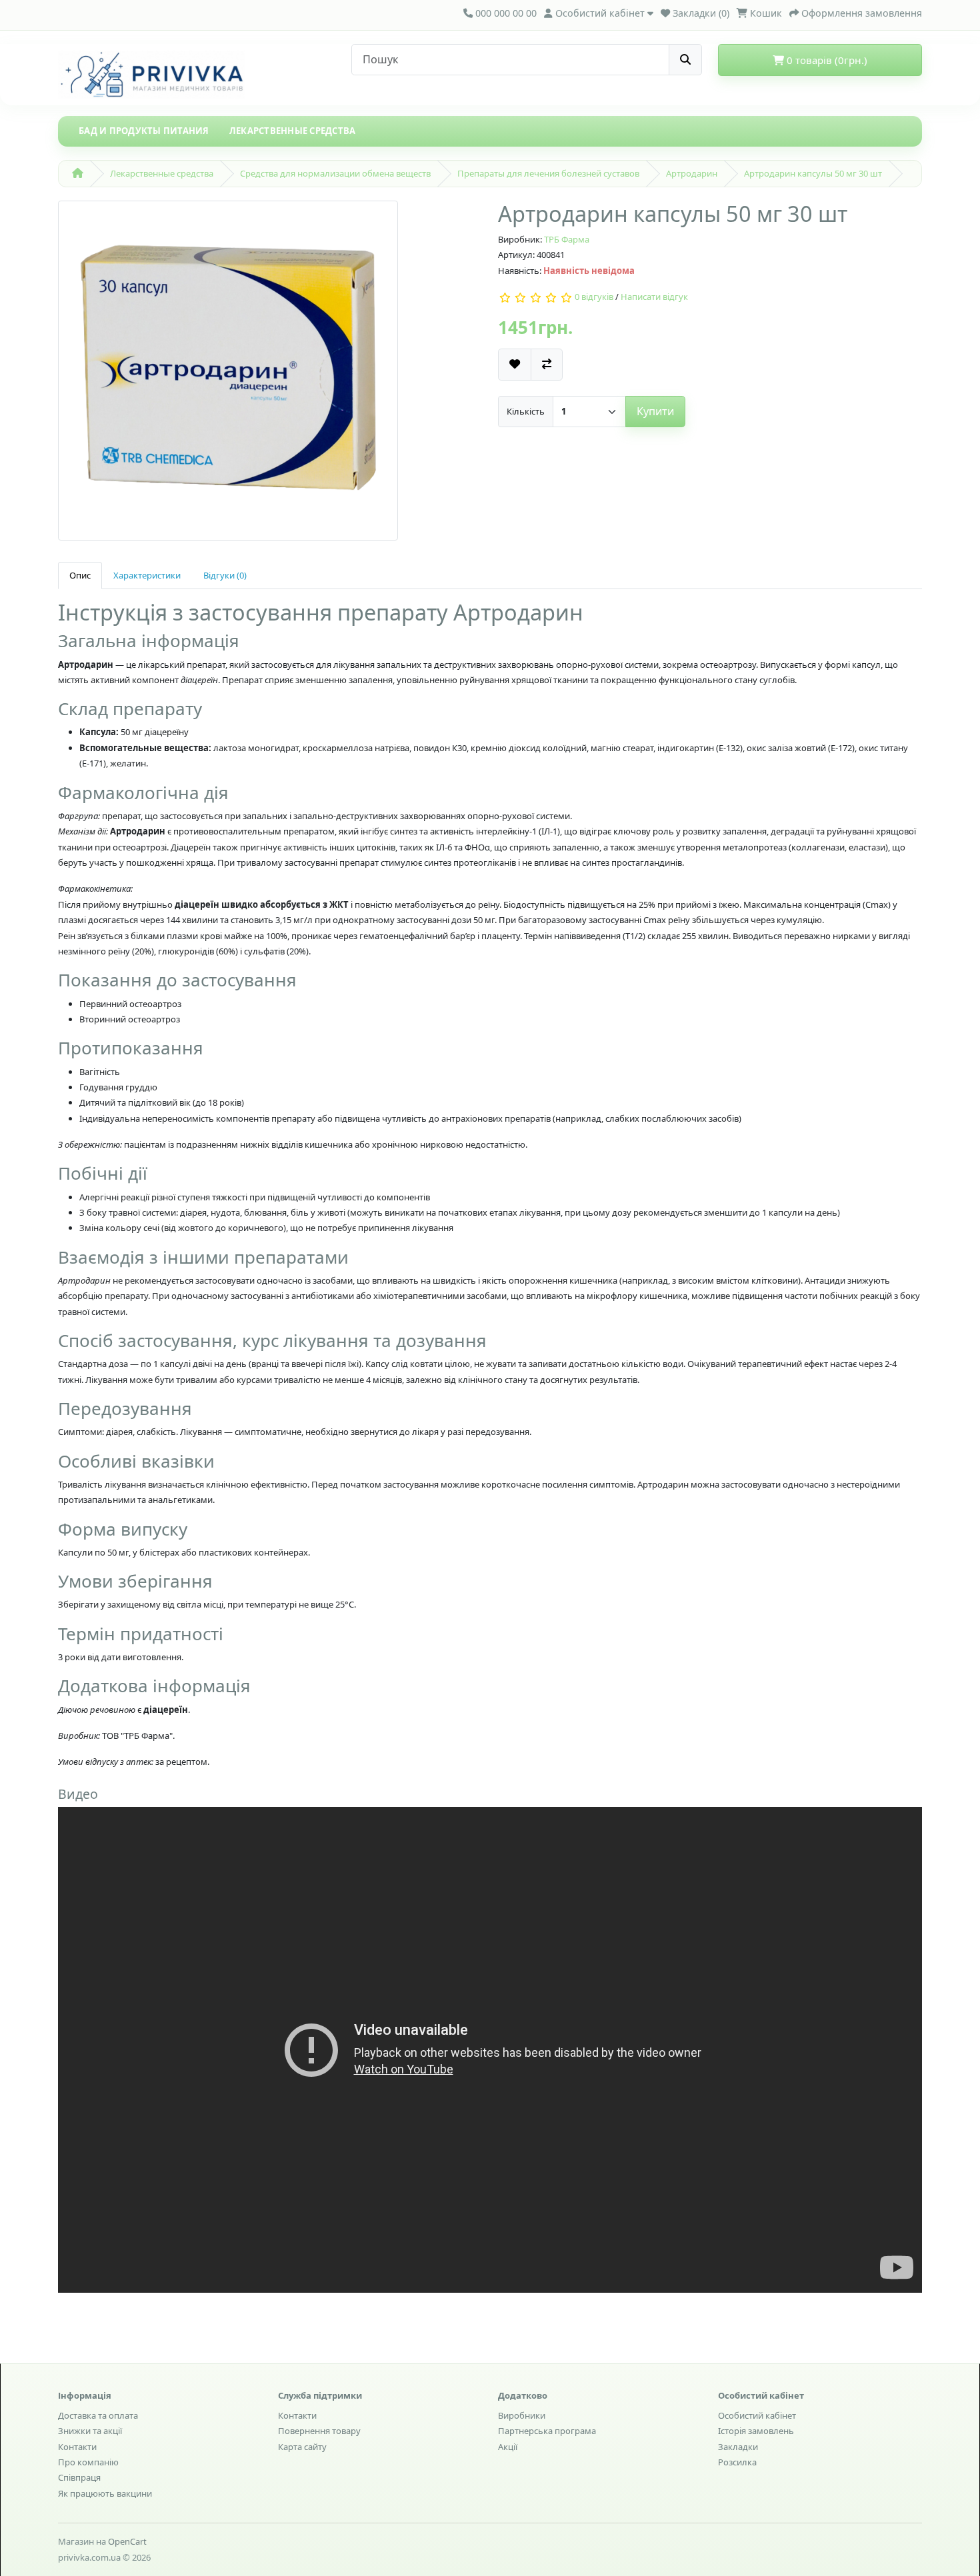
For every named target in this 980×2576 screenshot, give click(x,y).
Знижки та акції (90, 2431)
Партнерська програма (547, 2431)
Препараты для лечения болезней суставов (548, 173)
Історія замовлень (756, 2431)
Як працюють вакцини (105, 2493)
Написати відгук (654, 297)
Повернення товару (319, 2431)
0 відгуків (594, 297)
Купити (655, 411)
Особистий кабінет (757, 2415)
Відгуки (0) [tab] (225, 575)
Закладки (738, 2447)
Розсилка (737, 2462)
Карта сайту (302, 2447)
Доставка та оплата (98, 2415)
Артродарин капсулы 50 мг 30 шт (813, 173)
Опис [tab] (80, 575)
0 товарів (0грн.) (826, 60)
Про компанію (88, 2462)
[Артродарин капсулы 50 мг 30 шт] (228, 375)
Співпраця (79, 2477)
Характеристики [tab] (147, 575)
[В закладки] (515, 364)
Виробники (522, 2415)
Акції (508, 2447)
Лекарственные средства (293, 131)
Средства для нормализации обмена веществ (335, 173)
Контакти (77, 2447)
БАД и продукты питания (144, 131)
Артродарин (692, 173)
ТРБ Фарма (567, 239)
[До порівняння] (547, 364)
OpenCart (127, 2541)
